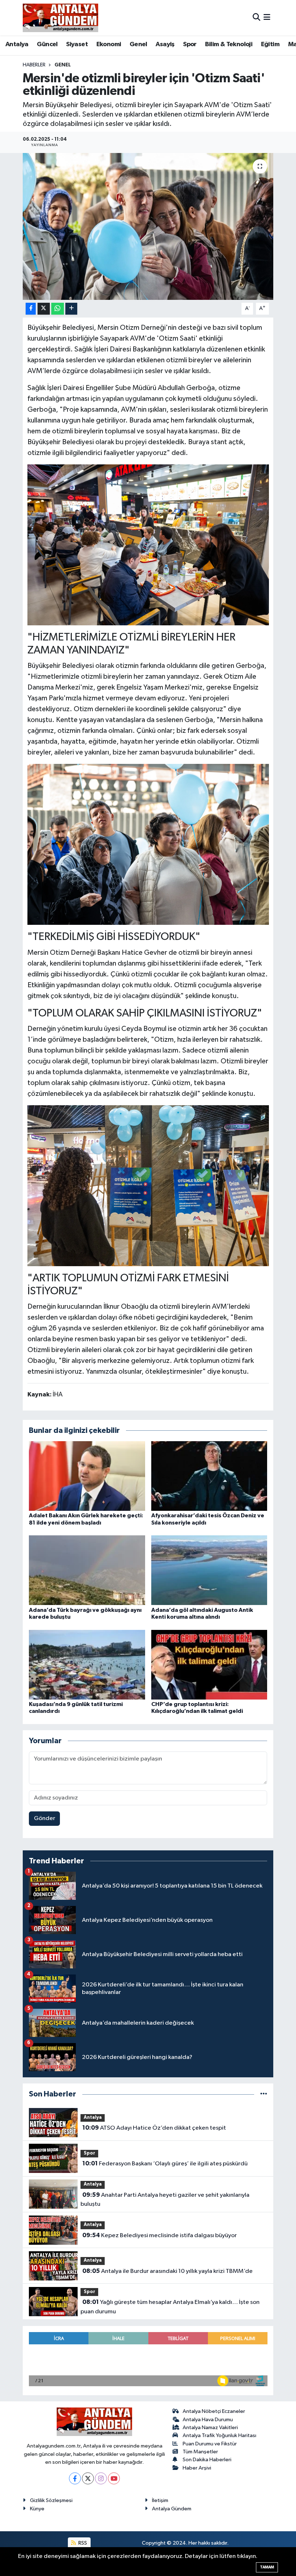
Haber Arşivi (197, 2468)
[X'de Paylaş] (44, 309)
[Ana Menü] (267, 18)
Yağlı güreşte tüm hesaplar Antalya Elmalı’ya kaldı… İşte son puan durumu (170, 2307)
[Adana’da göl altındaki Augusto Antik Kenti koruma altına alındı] (209, 1570)
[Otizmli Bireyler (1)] (148, 544)
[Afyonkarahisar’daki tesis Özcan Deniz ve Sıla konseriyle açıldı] (209, 1476)
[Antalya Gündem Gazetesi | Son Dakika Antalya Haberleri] (60, 18)
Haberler (34, 65)
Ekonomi (109, 44)
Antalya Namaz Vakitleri (210, 2428)
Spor (190, 44)
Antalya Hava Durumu (208, 2420)
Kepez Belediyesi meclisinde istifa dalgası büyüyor (160, 2235)
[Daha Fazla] (71, 309)
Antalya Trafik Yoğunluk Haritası (219, 2435)
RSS (82, 2543)
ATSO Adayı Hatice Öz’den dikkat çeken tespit (154, 2128)
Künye (37, 2509)
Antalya (17, 44)
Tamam (267, 2567)
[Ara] (256, 18)
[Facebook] (75, 2478)
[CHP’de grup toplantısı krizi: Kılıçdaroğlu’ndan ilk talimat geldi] (209, 1664)
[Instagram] (101, 2478)
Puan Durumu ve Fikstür (210, 2444)
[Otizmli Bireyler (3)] (148, 844)
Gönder (45, 1818)
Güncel (47, 44)
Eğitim (270, 44)
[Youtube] (114, 2478)
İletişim (160, 2500)
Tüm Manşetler (200, 2452)
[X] (88, 2478)
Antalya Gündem (172, 2509)
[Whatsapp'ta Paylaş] (58, 309)
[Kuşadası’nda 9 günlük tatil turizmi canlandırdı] (87, 1664)
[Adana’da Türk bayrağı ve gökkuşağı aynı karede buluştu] (87, 1570)
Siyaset (77, 44)
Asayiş (165, 44)
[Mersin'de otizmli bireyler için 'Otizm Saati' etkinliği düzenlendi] (148, 226)
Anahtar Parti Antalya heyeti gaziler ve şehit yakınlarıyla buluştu (165, 2200)
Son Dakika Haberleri (207, 2460)
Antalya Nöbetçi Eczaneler (214, 2411)
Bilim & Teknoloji (229, 44)
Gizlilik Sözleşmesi (51, 2500)
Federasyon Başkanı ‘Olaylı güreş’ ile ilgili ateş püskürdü (165, 2164)
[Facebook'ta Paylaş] (31, 309)
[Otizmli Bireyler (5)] (148, 1185)
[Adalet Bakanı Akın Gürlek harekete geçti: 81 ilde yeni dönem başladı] (87, 1476)
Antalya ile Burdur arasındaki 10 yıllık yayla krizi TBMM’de (167, 2271)
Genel (138, 44)
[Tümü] (264, 2094)
